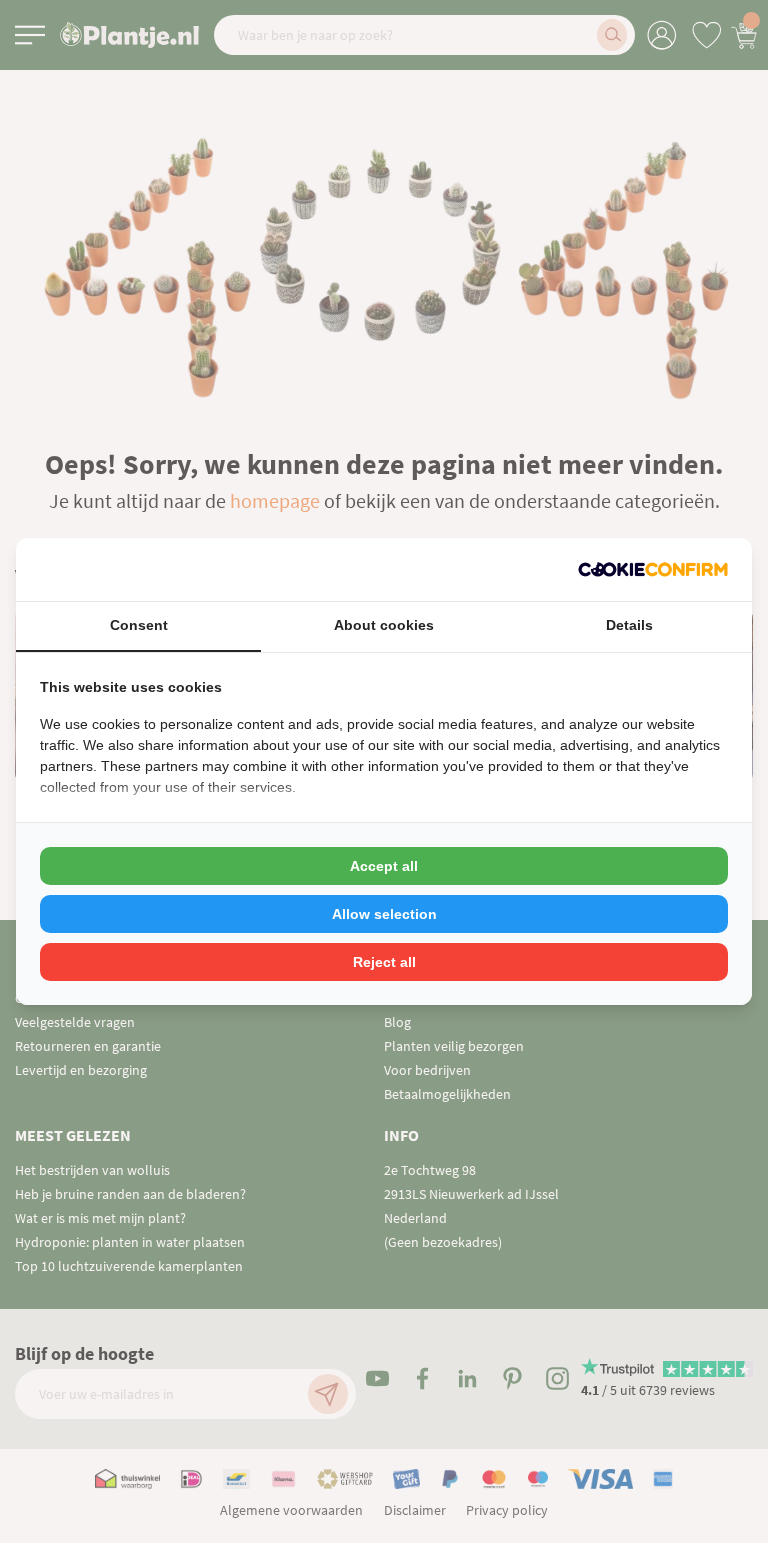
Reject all (384, 962)
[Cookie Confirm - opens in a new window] (653, 569)
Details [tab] (629, 625)
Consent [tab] (139, 625)
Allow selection (384, 914)
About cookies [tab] (384, 625)
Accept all (384, 866)
